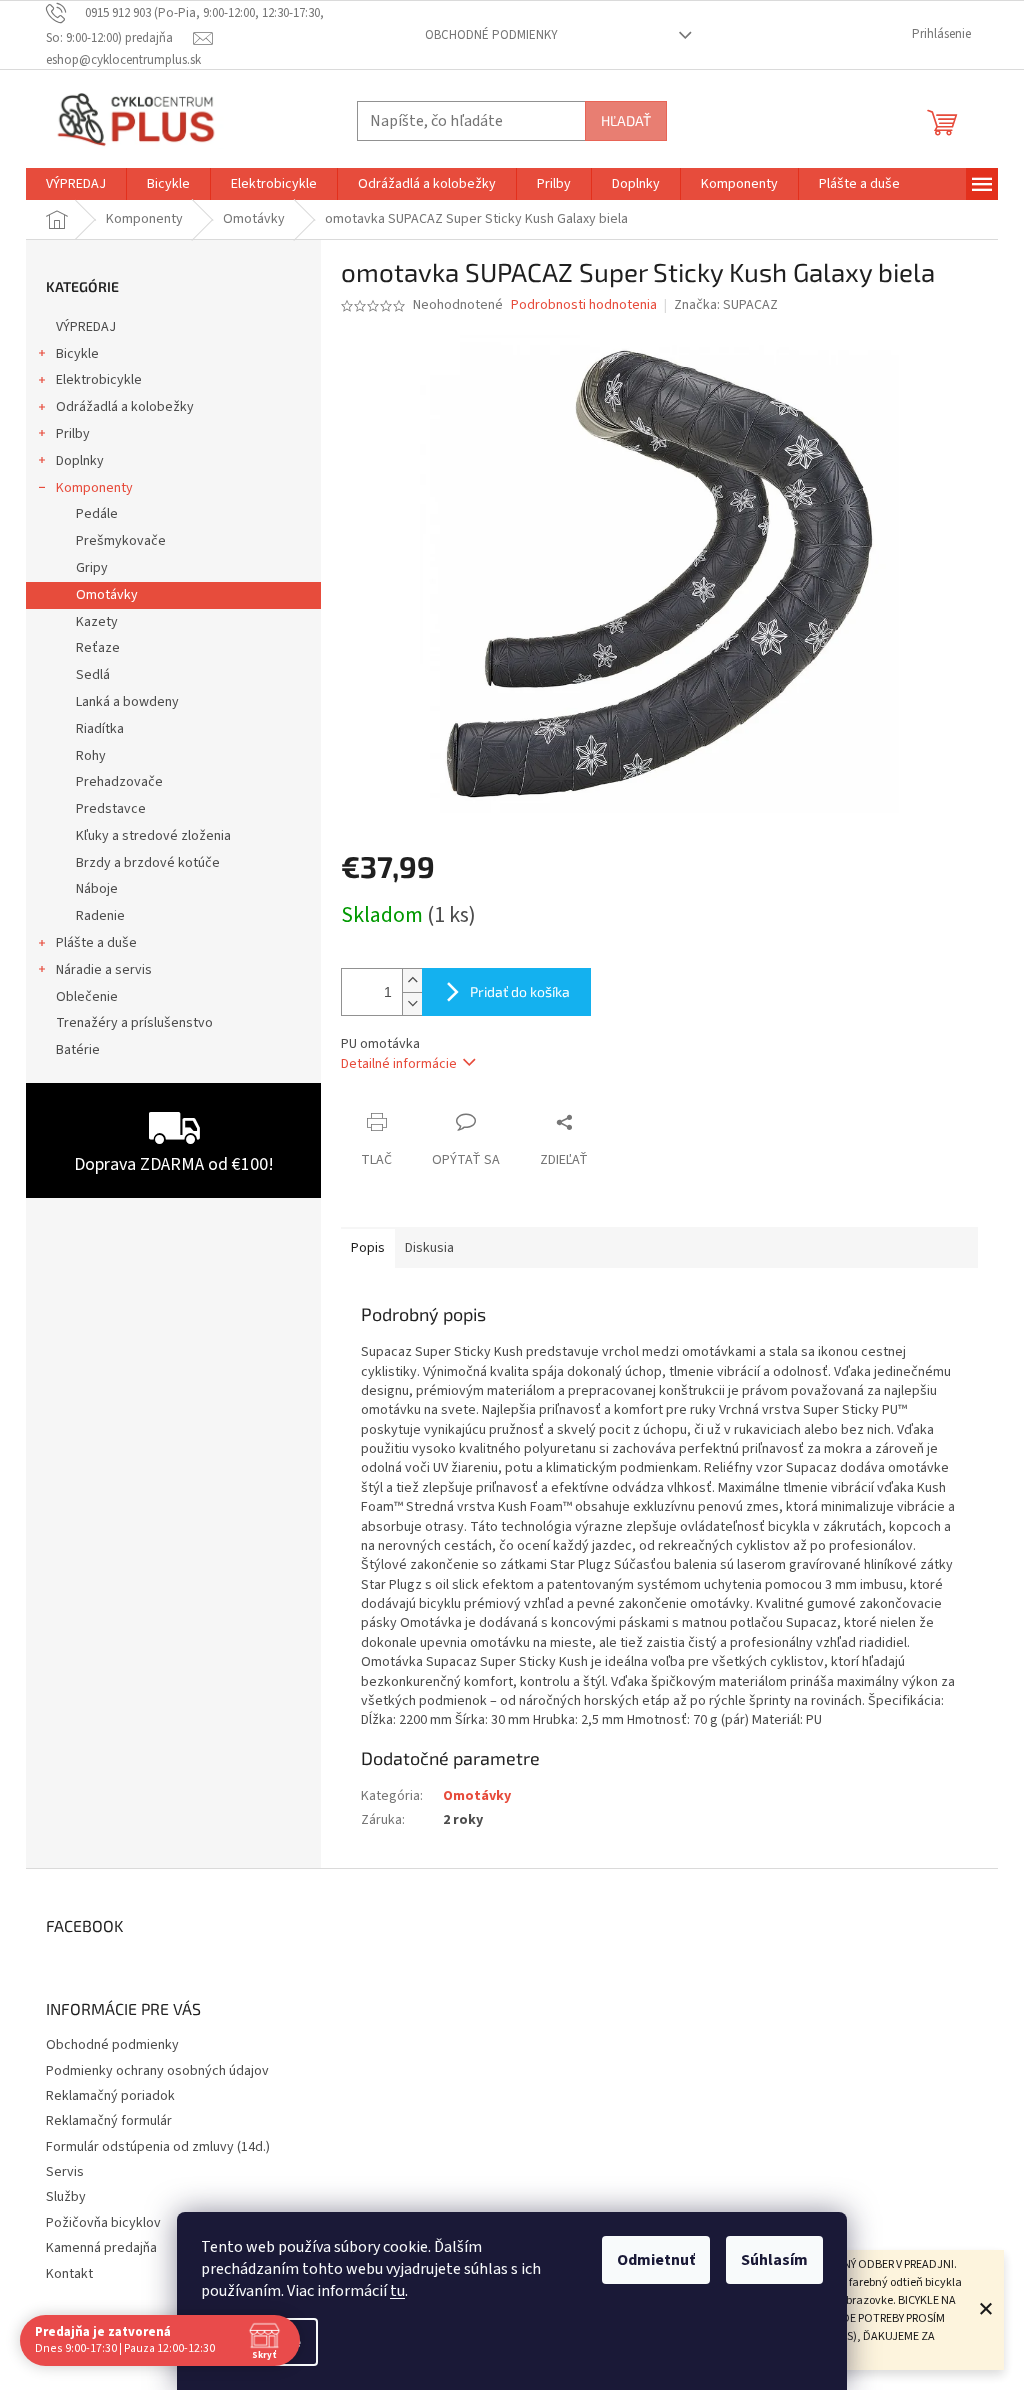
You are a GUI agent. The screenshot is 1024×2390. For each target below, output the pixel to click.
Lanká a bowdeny (127, 702)
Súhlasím (774, 2260)
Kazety (97, 622)
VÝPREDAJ (86, 327)
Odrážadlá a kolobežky (125, 407)
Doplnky (80, 461)
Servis (65, 2172)
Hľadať (626, 120)
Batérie (78, 1050)
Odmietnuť (656, 2260)
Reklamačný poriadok (110, 2096)
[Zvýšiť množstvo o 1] (412, 980)
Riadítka (100, 729)
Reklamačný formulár (109, 2121)
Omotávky (107, 595)
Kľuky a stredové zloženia (153, 836)
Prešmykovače (121, 541)
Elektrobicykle (99, 380)
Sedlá (93, 675)
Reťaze (98, 648)
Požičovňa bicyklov (103, 2223)
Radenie (100, 916)
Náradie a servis (104, 970)
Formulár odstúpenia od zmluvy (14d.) (158, 2147)
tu (397, 2291)
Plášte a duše (96, 943)
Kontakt (69, 2274)
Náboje (97, 889)
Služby (66, 2197)
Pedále (97, 514)
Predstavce (111, 809)
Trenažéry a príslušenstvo (134, 1023)
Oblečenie (87, 997)
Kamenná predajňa (101, 2248)
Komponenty (94, 488)
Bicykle (77, 354)
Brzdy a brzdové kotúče (148, 863)
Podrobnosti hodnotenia (584, 305)
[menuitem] (76, 184)
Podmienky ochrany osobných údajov (157, 2071)
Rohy (91, 756)
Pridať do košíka (520, 991)
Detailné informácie (399, 1064)
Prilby (73, 434)
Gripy (92, 568)
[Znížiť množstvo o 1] (412, 1003)
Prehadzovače (119, 782)
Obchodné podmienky (491, 35)
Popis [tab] (368, 1248)
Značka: (726, 305)
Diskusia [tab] (429, 1248)
